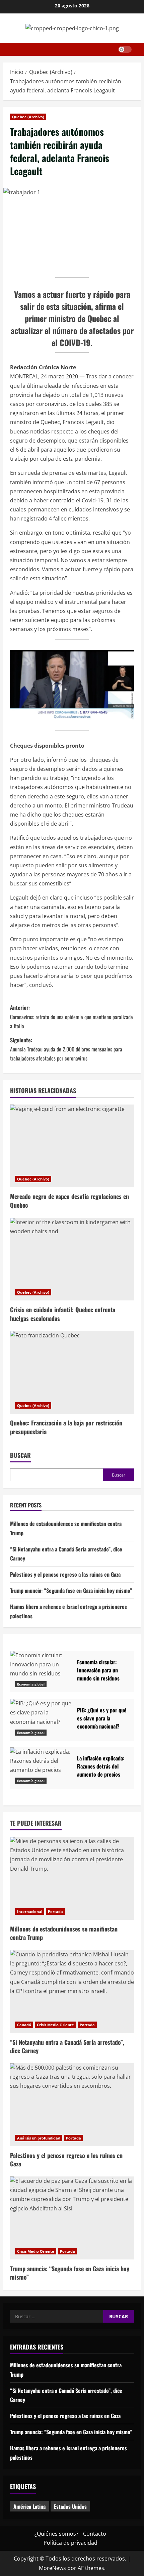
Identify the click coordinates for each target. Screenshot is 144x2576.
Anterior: (71, 1016)
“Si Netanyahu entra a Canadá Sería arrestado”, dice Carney (67, 2046)
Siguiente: (66, 1049)
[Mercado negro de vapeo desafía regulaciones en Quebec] (72, 1146)
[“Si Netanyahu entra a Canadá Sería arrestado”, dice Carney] (72, 1991)
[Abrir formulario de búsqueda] (139, 49)
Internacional (30, 1912)
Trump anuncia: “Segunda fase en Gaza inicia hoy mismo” (71, 1590)
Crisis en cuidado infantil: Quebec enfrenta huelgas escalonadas (63, 1314)
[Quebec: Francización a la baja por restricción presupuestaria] (72, 1373)
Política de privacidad (70, 2543)
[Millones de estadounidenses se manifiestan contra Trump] (72, 1878)
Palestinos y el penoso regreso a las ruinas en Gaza (65, 1574)
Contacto (95, 2534)
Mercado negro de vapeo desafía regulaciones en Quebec (69, 1200)
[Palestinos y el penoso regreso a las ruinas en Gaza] (72, 2105)
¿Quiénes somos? (56, 2534)
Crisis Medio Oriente (55, 2025)
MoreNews (52, 2568)
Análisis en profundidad (39, 2138)
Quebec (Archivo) (28, 117)
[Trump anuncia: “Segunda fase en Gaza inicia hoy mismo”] (72, 2218)
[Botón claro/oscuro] (125, 49)
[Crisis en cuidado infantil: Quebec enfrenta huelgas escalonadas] (72, 1259)
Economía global (31, 1684)
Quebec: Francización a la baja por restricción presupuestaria (66, 1427)
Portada (55, 1912)
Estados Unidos (70, 2506)
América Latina (29, 2506)
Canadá (24, 2025)
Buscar (20, 1455)
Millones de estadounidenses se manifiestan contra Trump (64, 1933)
